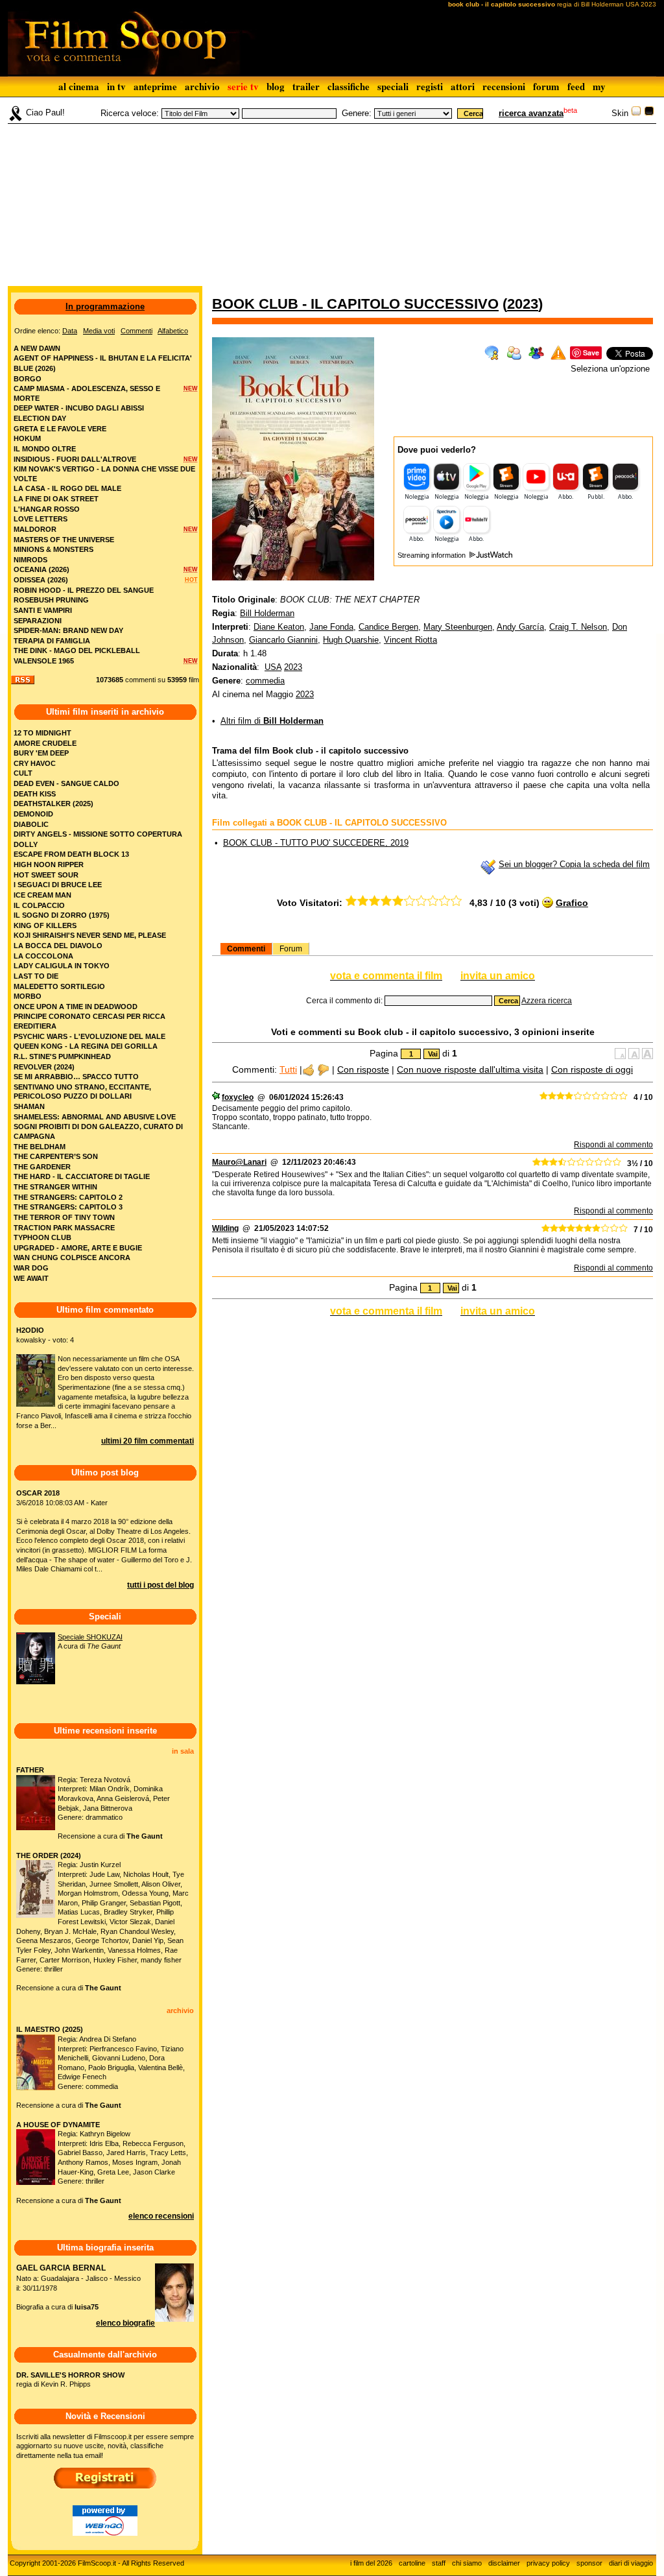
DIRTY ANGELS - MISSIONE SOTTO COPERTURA (98, 834)
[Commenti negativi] (323, 1069)
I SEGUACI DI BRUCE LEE (58, 885)
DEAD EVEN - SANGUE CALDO (66, 783)
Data (70, 331)
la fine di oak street (56, 499)
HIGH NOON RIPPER (49, 865)
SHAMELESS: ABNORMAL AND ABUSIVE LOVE (95, 1117)
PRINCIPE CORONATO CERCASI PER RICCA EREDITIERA (89, 1021)
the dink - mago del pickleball (77, 650)
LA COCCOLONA (43, 956)
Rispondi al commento (613, 1145)
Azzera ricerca (547, 1001)
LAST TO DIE (36, 976)
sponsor (589, 2563)
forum (546, 86)
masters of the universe (64, 540)
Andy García (520, 627)
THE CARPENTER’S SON (56, 1156)
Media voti (99, 331)
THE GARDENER (42, 1167)
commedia (265, 681)
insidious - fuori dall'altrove (75, 459)
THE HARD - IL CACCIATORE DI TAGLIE (82, 1176)
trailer (306, 86)
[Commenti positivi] (308, 1069)
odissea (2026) (41, 580)
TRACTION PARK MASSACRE (64, 1228)
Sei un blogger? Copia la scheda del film (574, 864)
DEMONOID (33, 814)
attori (463, 86)
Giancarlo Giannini (283, 640)
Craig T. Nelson (578, 627)
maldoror (35, 529)
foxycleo (238, 1097)
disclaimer (504, 2563)
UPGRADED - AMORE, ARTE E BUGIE (78, 1248)
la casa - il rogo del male (67, 488)
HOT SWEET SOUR (46, 875)
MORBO (28, 996)
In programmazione (105, 306)
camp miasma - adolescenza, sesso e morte (87, 393)
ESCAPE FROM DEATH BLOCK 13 (71, 854)
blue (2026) (35, 368)
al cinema (79, 86)
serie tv (243, 86)
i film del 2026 (371, 2563)
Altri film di (272, 721)
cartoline (412, 2563)
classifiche (349, 86)
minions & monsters (53, 549)
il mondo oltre (45, 449)
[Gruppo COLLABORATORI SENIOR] (216, 1097)
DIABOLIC (31, 824)
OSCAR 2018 (38, 1493)
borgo (28, 379)
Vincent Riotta (410, 640)
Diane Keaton (279, 627)
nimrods (30, 560)
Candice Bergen (388, 627)
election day (40, 418)
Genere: (357, 113)
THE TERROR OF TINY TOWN (64, 1217)
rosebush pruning (51, 600)
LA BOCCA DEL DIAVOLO (58, 946)
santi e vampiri (43, 610)
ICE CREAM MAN (42, 895)
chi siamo (467, 2563)
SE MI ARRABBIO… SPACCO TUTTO (76, 1077)
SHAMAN (29, 1106)
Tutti (288, 1069)
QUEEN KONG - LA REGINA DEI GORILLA (86, 1046)
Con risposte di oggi (592, 1069)
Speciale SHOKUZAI (90, 1637)
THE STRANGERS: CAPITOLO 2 (68, 1197)
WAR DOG (31, 1268)
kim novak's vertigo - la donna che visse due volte (104, 474)
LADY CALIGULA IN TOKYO (62, 966)
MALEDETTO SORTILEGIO (59, 986)
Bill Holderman (267, 613)
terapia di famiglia (52, 641)
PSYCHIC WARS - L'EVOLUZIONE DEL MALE (89, 1036)
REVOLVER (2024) (44, 1067)
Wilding (225, 1228)
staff (439, 2563)
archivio (202, 86)
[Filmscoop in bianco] (636, 113)
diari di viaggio (631, 2563)
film (194, 680)
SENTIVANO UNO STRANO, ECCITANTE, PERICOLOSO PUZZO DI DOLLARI (82, 1092)
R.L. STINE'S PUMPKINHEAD (62, 1056)
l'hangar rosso (47, 509)
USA (273, 667)
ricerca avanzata (531, 113)
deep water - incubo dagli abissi (79, 408)
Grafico (572, 903)
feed (576, 86)
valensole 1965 (44, 661)
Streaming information (433, 555)
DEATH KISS (35, 794)
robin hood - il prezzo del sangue (84, 590)
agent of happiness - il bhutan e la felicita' (103, 358)
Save (591, 352)
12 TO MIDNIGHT (42, 733)
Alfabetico (173, 331)
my (599, 86)
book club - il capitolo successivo (355, 304)
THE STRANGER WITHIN (55, 1187)
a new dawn (37, 348)
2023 (523, 304)
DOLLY (26, 844)
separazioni (38, 621)
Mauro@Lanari (239, 1162)
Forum (291, 949)
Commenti (246, 949)
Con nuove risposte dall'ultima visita (470, 1069)
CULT (23, 773)
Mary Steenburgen (458, 627)
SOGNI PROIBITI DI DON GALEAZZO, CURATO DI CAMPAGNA (98, 1131)
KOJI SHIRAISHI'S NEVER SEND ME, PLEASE (90, 935)
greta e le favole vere (60, 429)
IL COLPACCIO (39, 905)
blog (276, 86)
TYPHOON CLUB (42, 1237)
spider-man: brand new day (68, 630)
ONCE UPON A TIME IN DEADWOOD (76, 1007)
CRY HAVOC (35, 763)
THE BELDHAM (40, 1147)
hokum (27, 438)
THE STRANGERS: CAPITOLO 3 (68, 1207)
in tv (116, 86)
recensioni (504, 86)
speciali (393, 86)
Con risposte (363, 1069)
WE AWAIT (31, 1278)
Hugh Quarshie (351, 640)
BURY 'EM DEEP (41, 753)
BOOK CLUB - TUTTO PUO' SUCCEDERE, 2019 (316, 843)
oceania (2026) (41, 569)
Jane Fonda (331, 627)
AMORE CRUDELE (45, 743)
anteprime (155, 86)
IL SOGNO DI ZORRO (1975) (62, 915)
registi (430, 86)
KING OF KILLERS (45, 925)
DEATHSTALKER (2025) (53, 804)
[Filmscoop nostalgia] (649, 113)
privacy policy (548, 2563)
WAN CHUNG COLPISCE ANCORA (72, 1258)
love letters (41, 519)
